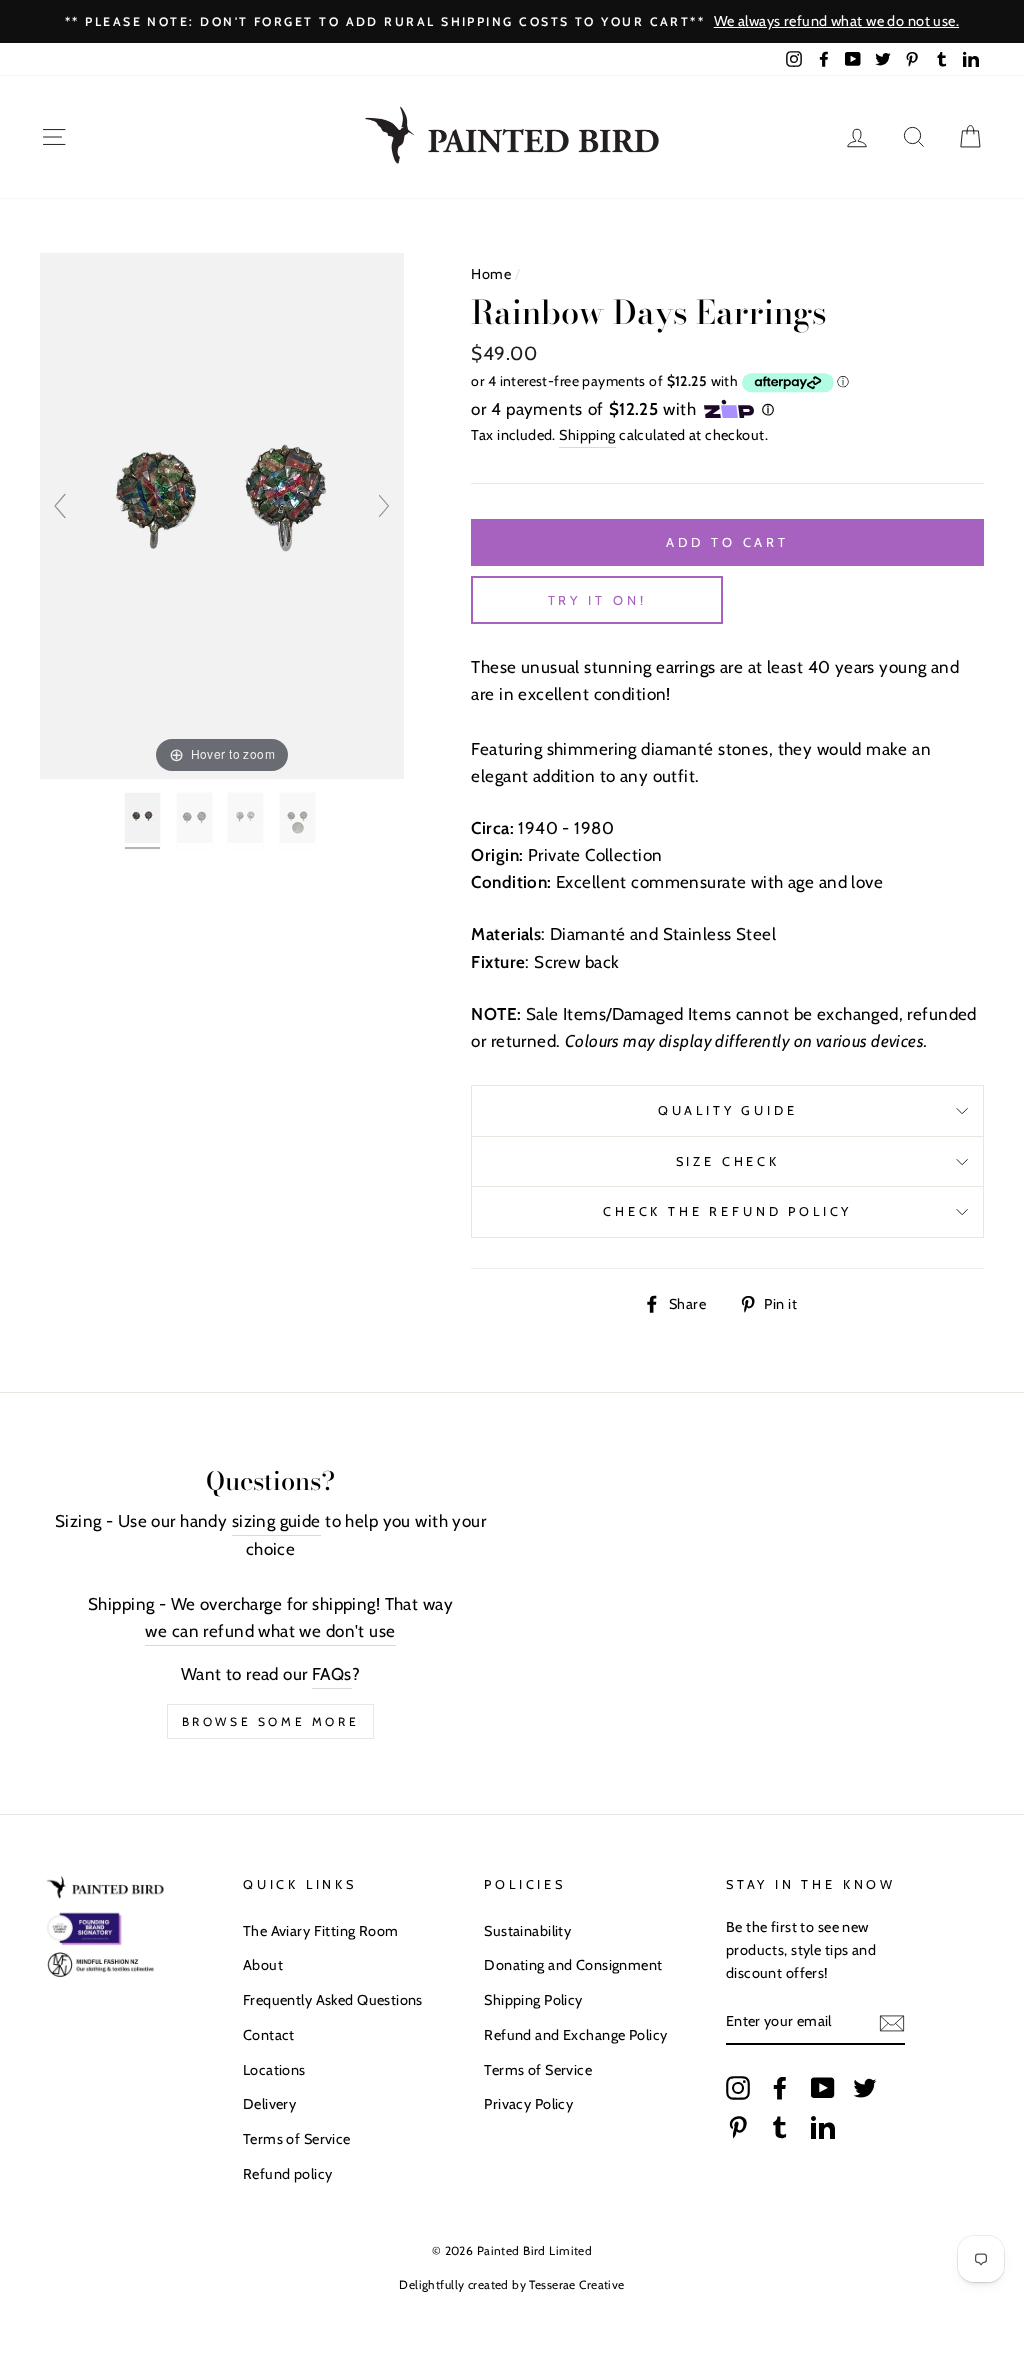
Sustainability (527, 1931)
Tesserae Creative (576, 2284)
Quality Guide (728, 1110)
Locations (274, 2070)
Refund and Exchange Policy (575, 2035)
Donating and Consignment (573, 1965)
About (263, 1965)
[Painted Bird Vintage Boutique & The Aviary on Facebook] (780, 2087)
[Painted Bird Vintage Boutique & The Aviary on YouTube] (823, 2087)
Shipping (587, 435)
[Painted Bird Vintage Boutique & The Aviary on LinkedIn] (823, 2127)
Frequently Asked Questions (333, 2000)
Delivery (269, 2104)
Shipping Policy (533, 2000)
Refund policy (288, 2174)
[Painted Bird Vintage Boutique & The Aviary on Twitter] (865, 2087)
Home (491, 274)
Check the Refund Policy (727, 1211)
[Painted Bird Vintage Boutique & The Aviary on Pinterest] (738, 2127)
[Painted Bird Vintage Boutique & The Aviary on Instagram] (738, 2087)
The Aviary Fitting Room (321, 1931)
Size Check (728, 1161)
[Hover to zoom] (222, 514)
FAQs (332, 1674)
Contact (269, 2035)
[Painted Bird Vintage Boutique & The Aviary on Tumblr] (780, 2127)
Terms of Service (297, 2139)
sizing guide (276, 1521)
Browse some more (271, 1721)
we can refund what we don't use (270, 1631)
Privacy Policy (528, 2104)
